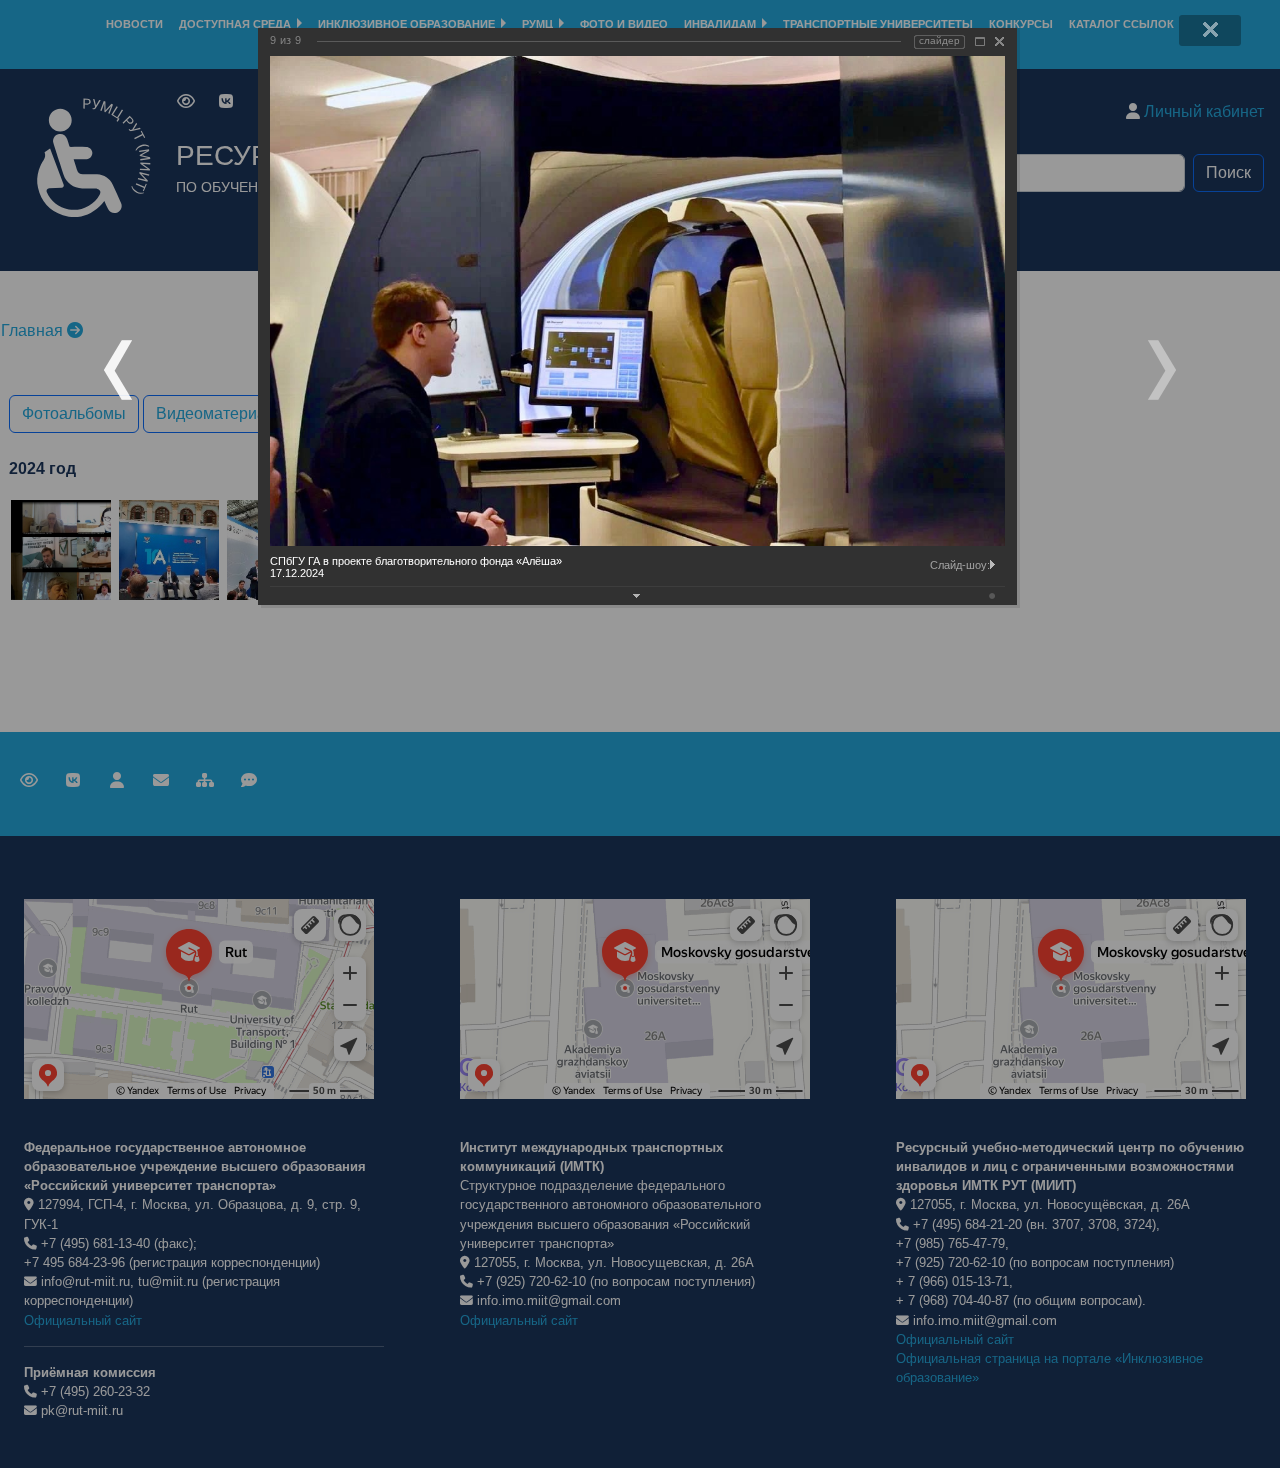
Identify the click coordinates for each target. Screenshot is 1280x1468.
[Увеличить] (980, 41)
